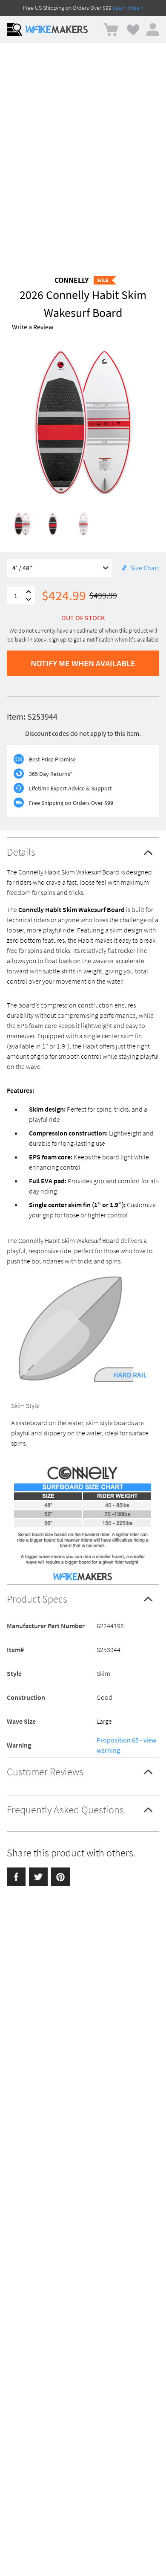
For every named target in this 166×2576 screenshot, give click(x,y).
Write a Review (33, 327)
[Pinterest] (60, 1877)
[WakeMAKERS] (57, 29)
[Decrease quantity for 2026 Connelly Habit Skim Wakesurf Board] (29, 600)
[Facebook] (16, 1877)
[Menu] (14, 29)
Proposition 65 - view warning (126, 1745)
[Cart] (111, 30)
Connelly (72, 280)
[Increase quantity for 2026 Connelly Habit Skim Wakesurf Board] (29, 592)
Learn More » (128, 8)
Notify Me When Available (83, 663)
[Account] (153, 29)
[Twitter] (38, 1877)
